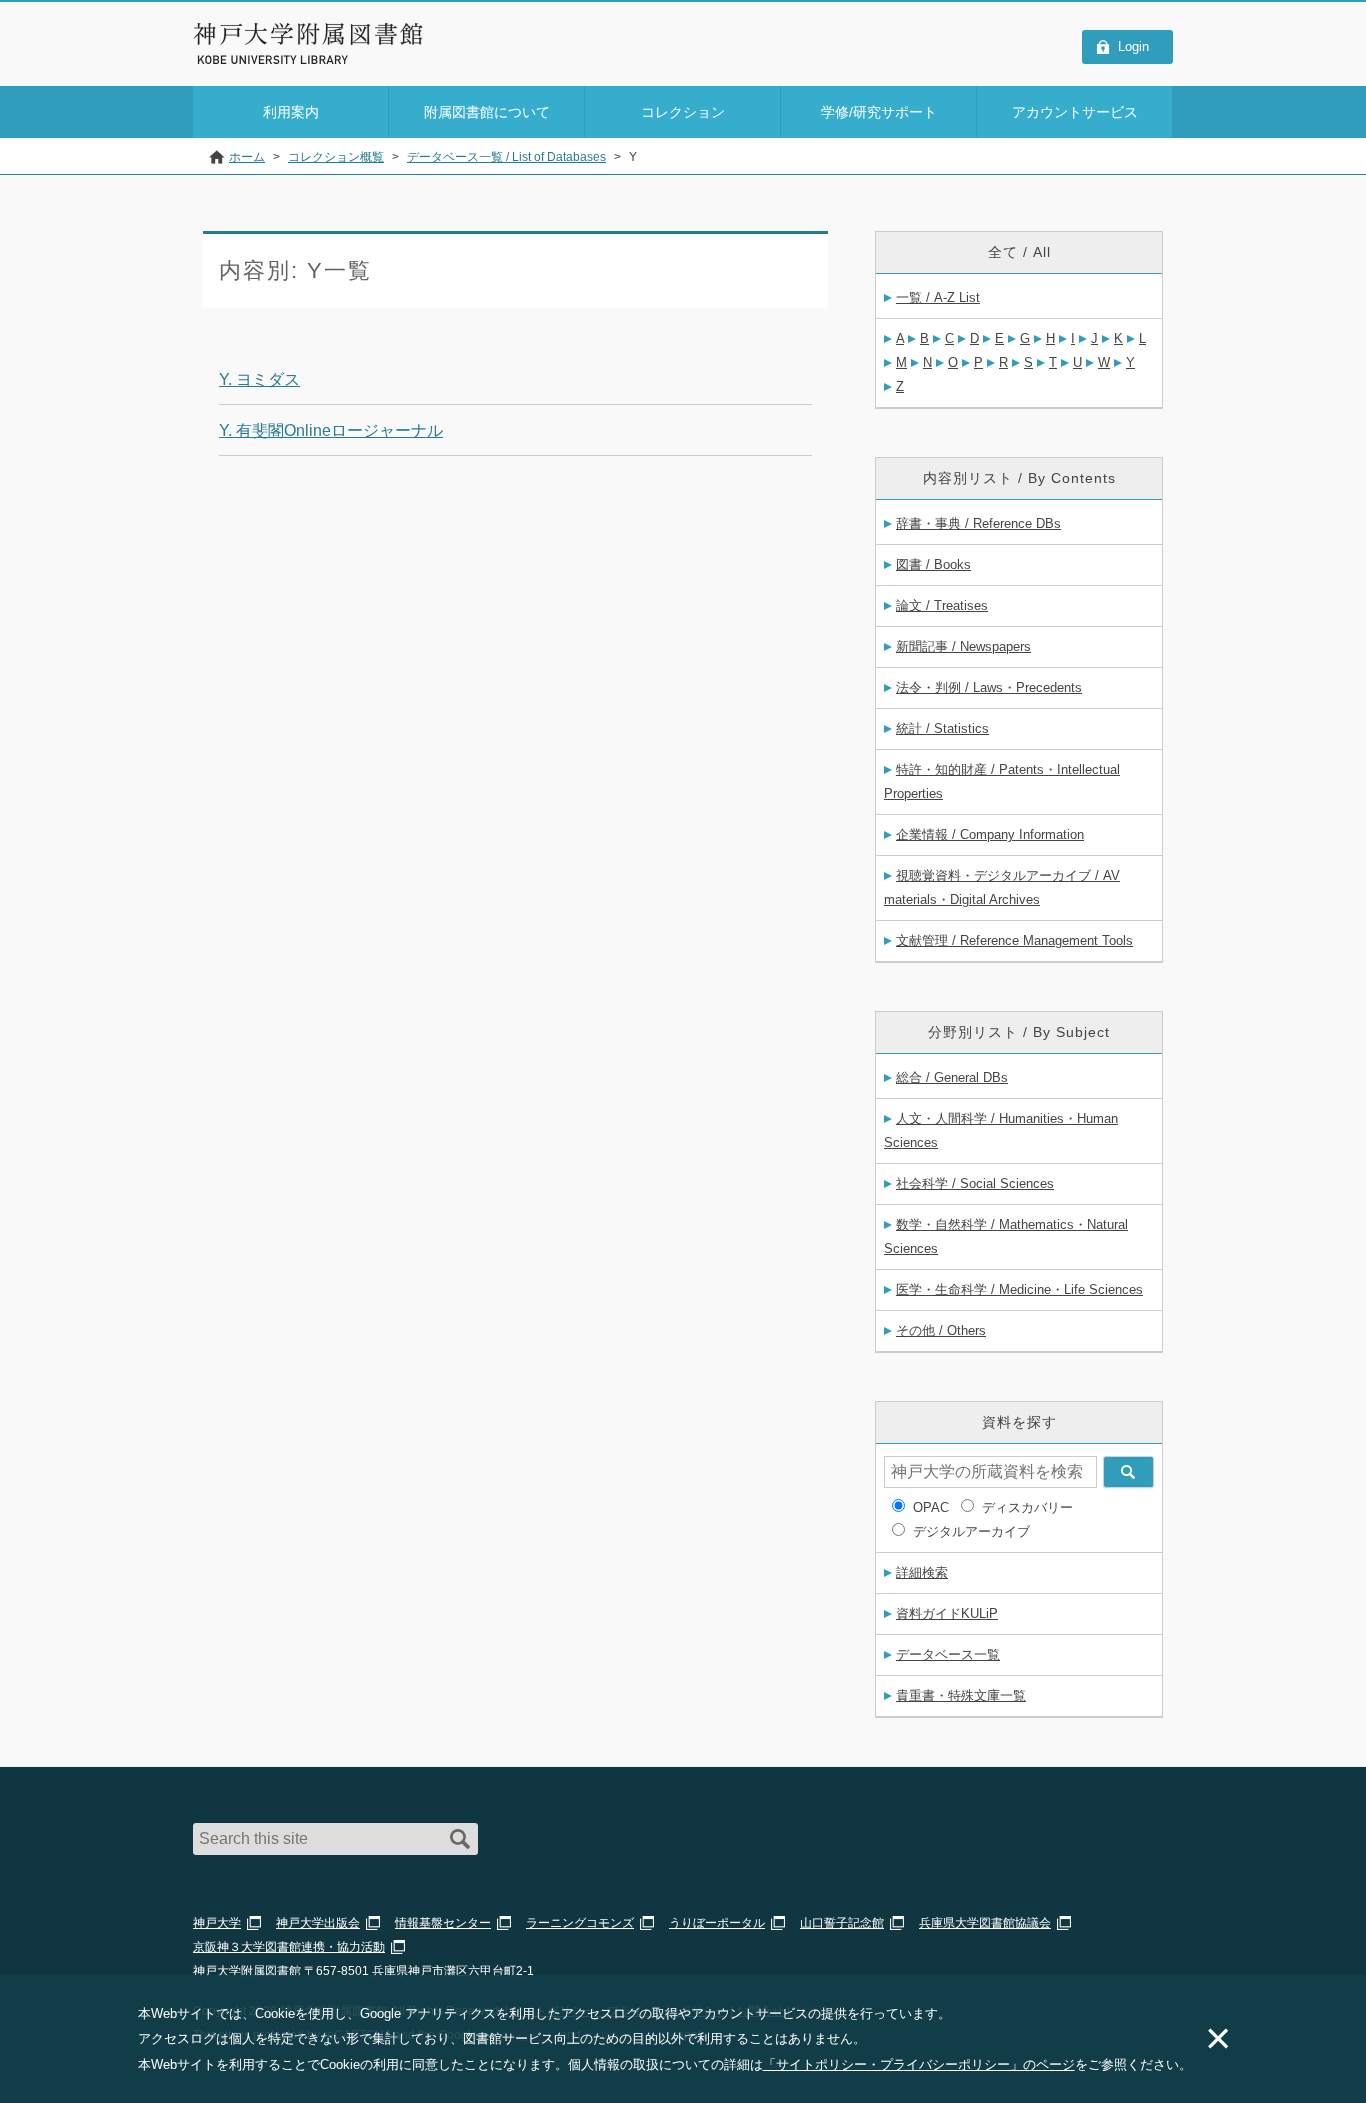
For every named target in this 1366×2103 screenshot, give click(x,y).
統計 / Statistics (942, 728)
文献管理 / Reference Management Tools (1014, 940)
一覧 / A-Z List (938, 297)
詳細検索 (922, 1572)
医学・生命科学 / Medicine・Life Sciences (1019, 1289)
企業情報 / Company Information (990, 834)
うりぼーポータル (717, 1923)
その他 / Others (941, 1330)
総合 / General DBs (952, 1077)
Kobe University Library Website (282, 60)
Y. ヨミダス (259, 379)
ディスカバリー (1027, 1507)
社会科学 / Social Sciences (975, 1183)
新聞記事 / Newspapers (963, 646)
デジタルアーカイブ (971, 1531)
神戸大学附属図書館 (309, 34)
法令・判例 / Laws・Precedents (989, 687)
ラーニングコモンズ (580, 1923)
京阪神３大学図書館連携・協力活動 (289, 1947)
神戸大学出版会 (318, 1923)
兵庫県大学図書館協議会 (985, 1923)
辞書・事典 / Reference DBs (978, 523)
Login (1133, 46)
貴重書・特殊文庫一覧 (961, 1695)
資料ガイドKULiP (947, 1613)
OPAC (931, 1507)
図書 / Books (933, 564)
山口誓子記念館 (842, 1923)
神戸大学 (217, 1923)
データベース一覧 (948, 1654)
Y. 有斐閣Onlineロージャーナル (331, 430)
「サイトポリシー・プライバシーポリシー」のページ (919, 2064)
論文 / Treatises (942, 605)
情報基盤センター (443, 1923)
